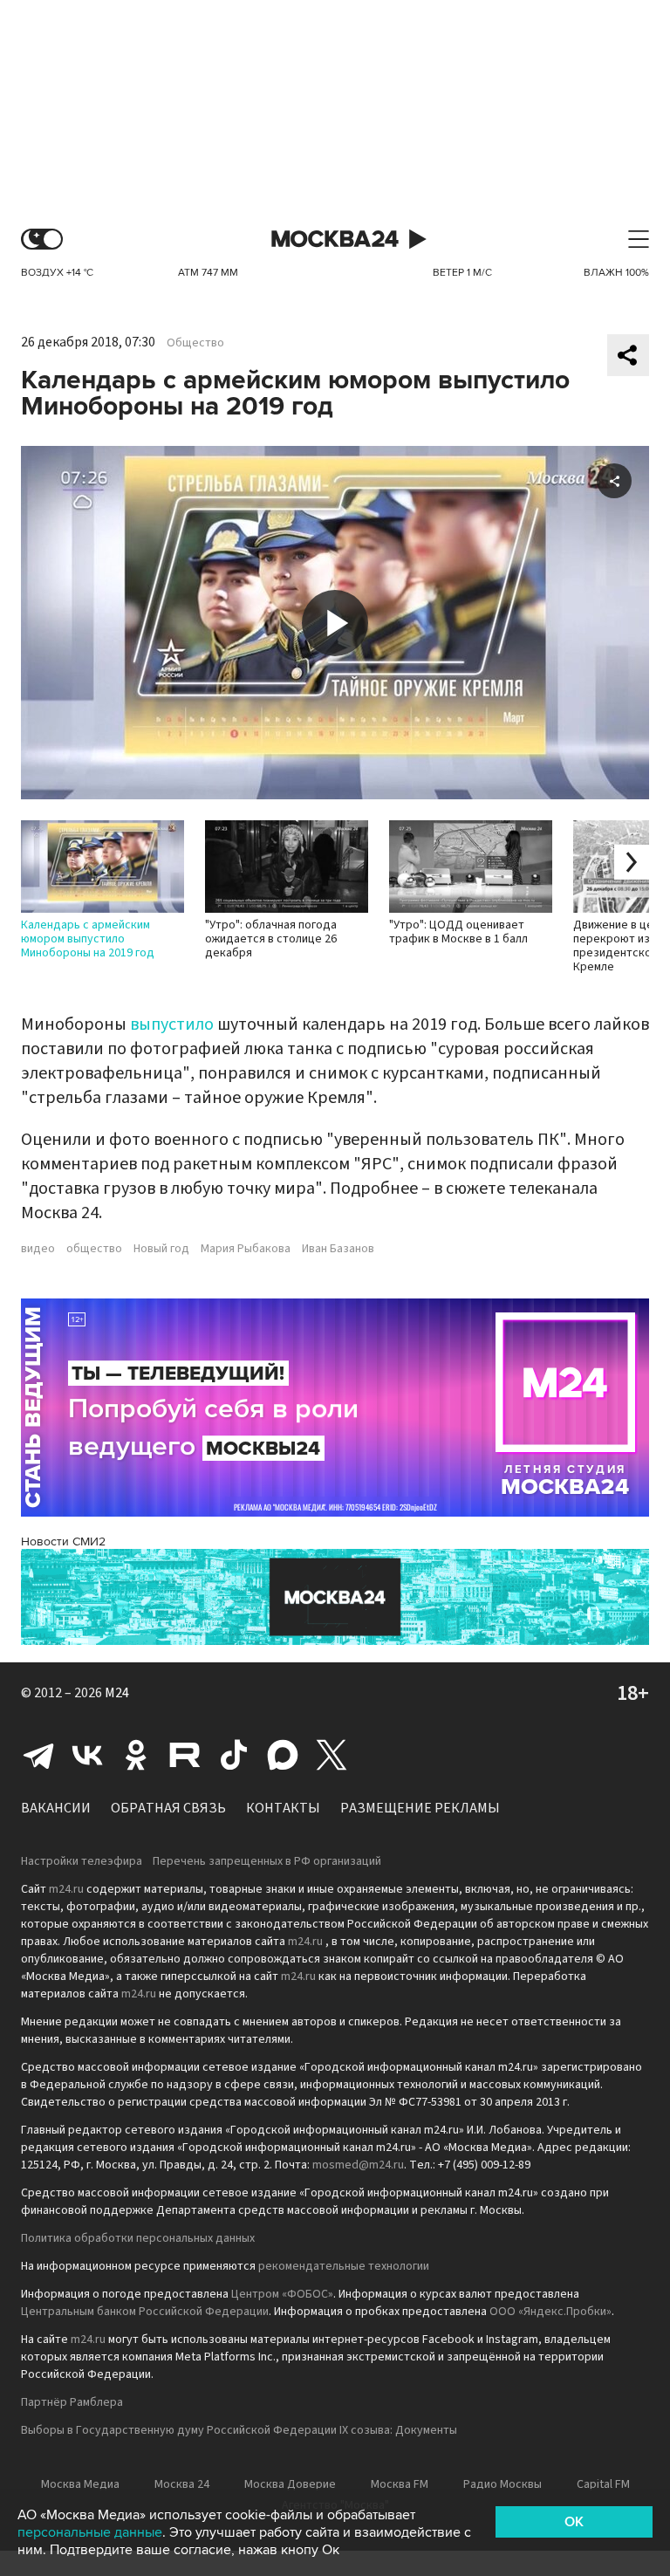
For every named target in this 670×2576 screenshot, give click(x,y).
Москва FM (400, 2484)
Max (283, 1755)
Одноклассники (136, 1755)
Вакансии (56, 1808)
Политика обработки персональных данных (138, 2238)
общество (94, 1249)
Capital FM (603, 2484)
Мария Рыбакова (246, 1249)
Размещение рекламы (420, 1808)
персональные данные (90, 2532)
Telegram (38, 1755)
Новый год (161, 1249)
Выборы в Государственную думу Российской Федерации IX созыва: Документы (239, 2430)
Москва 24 (335, 240)
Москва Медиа (80, 2484)
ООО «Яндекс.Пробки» (550, 2312)
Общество (195, 343)
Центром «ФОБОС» (282, 2294)
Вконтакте (87, 1755)
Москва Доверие (290, 2484)
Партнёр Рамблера (72, 2402)
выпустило (172, 1024)
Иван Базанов (338, 1249)
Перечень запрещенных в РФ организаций (267, 1861)
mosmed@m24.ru (358, 2165)
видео (38, 1249)
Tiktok (234, 1755)
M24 (117, 1693)
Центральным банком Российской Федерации (145, 2312)
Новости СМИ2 (63, 1541)
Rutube (185, 1755)
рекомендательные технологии (344, 2266)
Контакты (283, 1808)
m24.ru (66, 1889)
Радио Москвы (502, 2484)
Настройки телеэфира (82, 1861)
